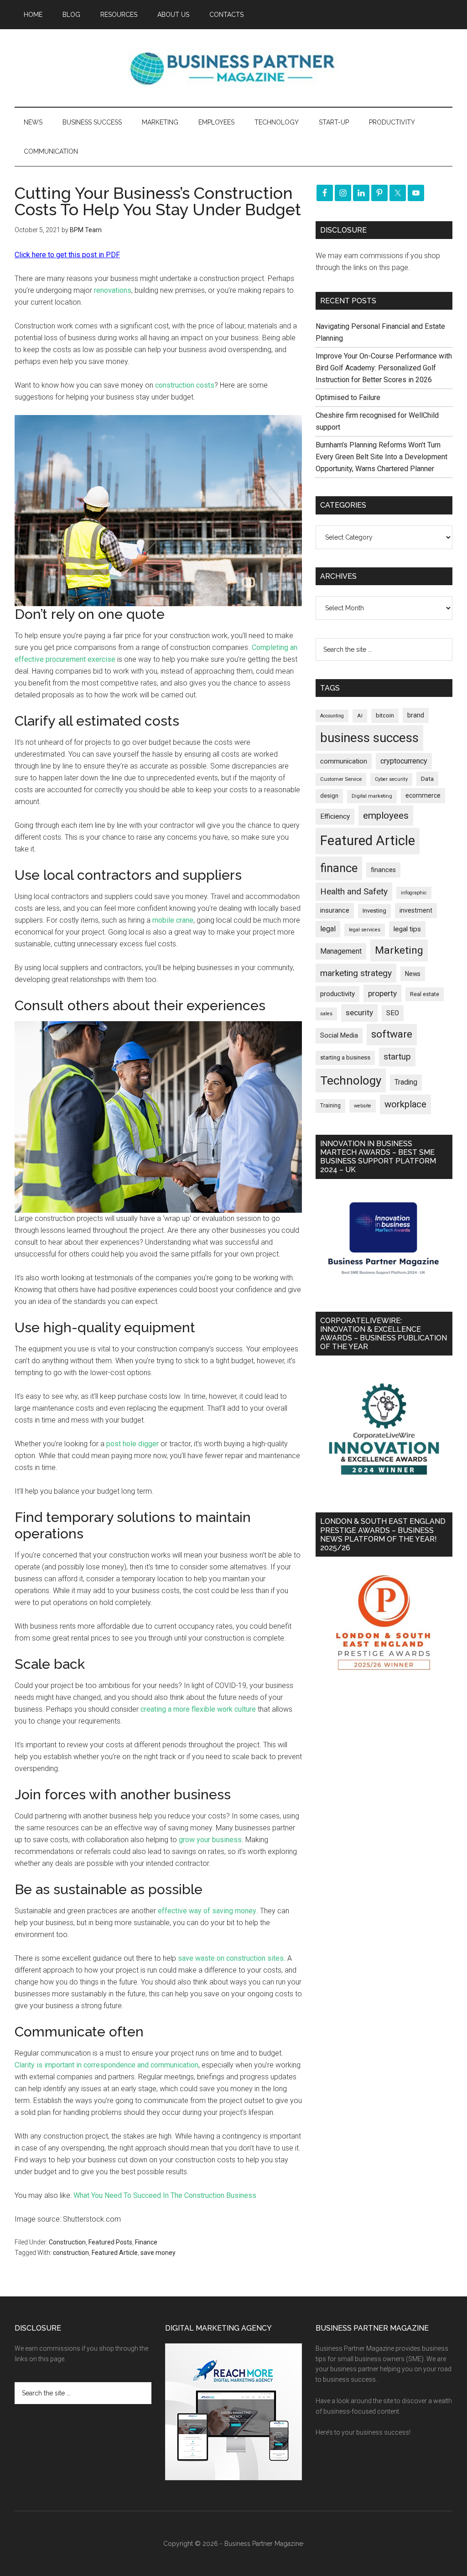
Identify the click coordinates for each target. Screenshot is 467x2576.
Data (427, 779)
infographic (414, 893)
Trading (406, 1082)
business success (369, 738)
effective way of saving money (207, 1911)
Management (341, 951)
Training (330, 1106)
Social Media (339, 1036)
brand (416, 715)
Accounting (332, 716)
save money (158, 2253)
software (392, 1034)
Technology (351, 1080)
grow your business (210, 1840)
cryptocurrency (404, 761)
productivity (337, 994)
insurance (335, 911)
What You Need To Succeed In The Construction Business (165, 2195)
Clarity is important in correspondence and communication (106, 2065)
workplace (405, 1104)
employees (386, 815)
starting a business (345, 1057)
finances (383, 870)
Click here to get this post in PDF (67, 255)
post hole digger (132, 1444)
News (413, 974)
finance (339, 868)
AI (360, 716)
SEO (393, 1013)
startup (397, 1057)
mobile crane (173, 920)
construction (71, 2253)
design (329, 796)
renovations (113, 290)
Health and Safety (354, 891)
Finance (146, 2242)
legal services (365, 930)
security (359, 1013)
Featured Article (115, 2253)
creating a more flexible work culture (198, 1709)
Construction (67, 2242)
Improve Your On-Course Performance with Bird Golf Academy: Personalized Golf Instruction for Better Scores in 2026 (384, 368)
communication (344, 761)
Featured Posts (110, 2242)
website (363, 1106)
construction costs (185, 385)
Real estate (425, 994)
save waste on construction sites (231, 1958)
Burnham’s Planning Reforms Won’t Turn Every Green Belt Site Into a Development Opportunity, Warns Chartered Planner (381, 457)
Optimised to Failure (348, 397)
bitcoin (385, 715)
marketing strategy (356, 973)
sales (326, 1014)
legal (328, 929)
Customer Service (341, 779)
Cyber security (391, 779)
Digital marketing (372, 796)
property (382, 993)
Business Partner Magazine (233, 68)
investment (416, 910)
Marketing (399, 950)
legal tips (407, 929)
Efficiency (335, 816)
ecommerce (423, 795)
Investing (374, 911)
